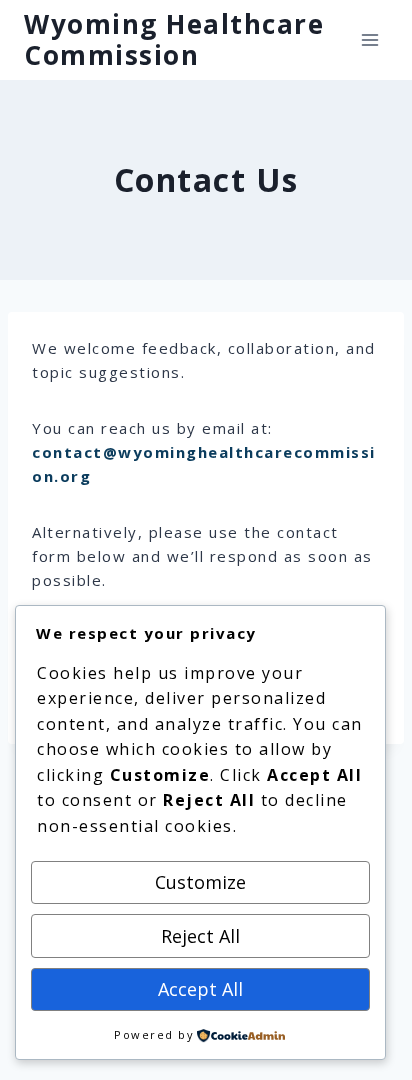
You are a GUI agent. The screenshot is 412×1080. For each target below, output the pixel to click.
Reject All (200, 936)
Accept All (200, 989)
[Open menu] (369, 39)
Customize (200, 882)
